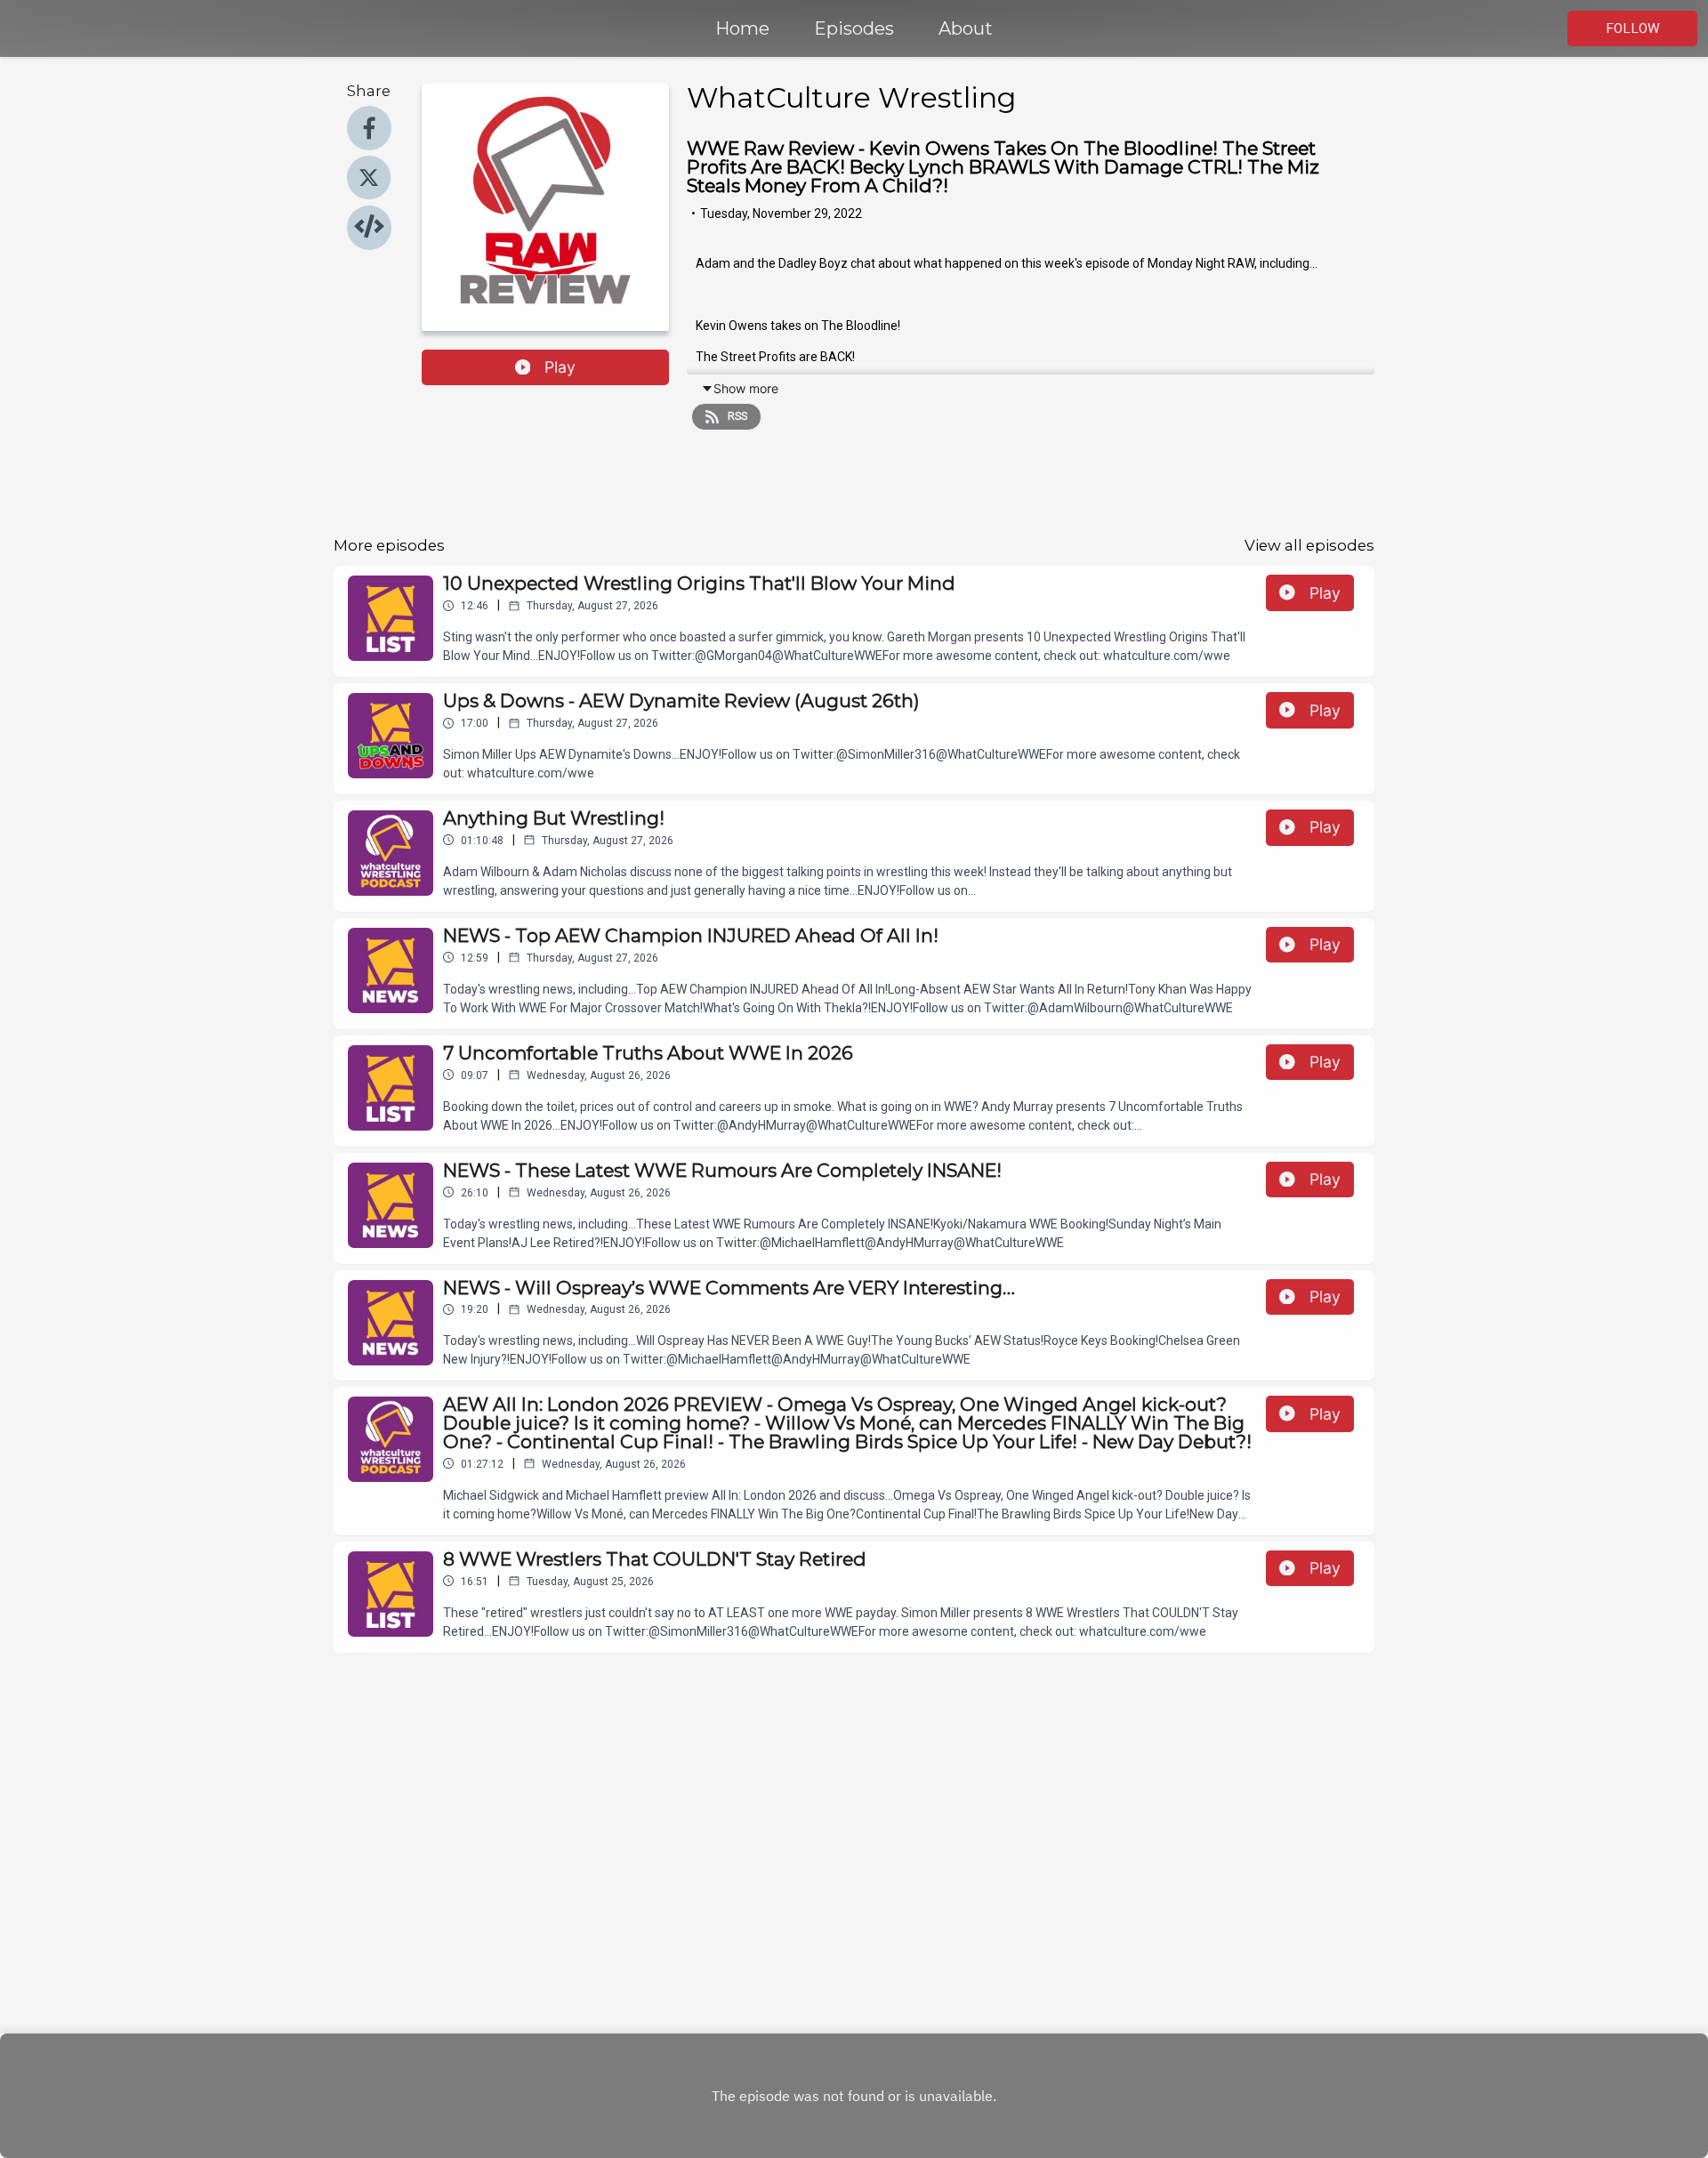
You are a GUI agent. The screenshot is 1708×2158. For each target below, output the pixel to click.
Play (560, 367)
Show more (746, 388)
